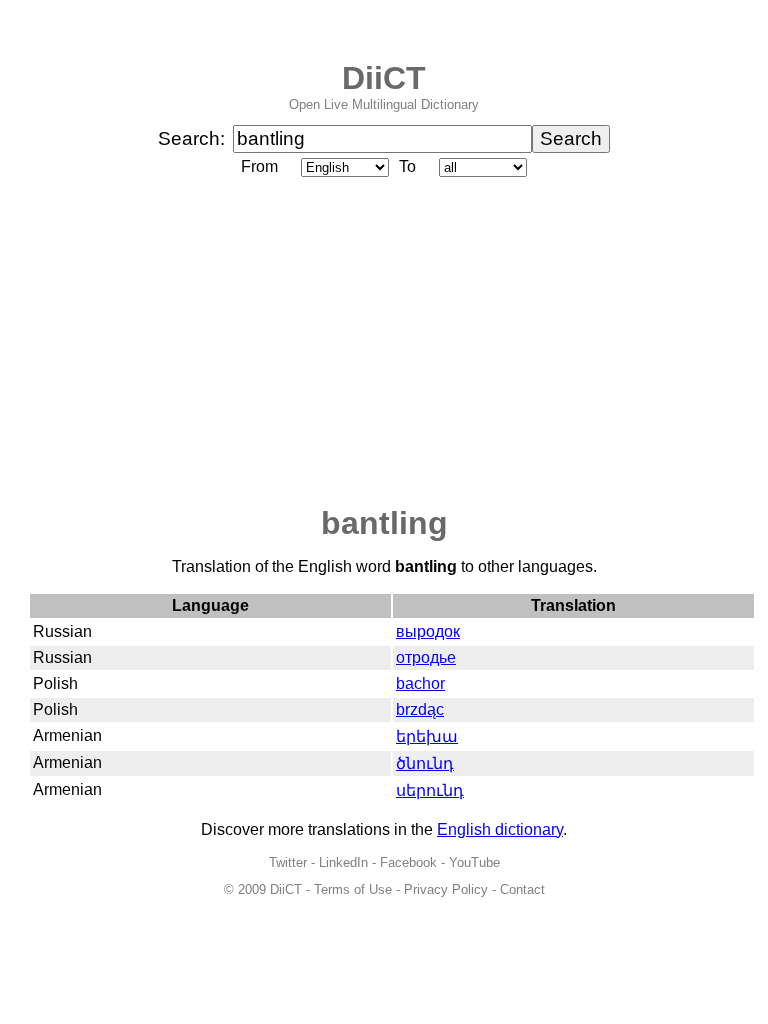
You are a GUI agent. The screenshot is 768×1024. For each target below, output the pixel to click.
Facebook (408, 862)
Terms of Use (353, 889)
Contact (522, 889)
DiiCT (384, 78)
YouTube (474, 862)
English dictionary (500, 829)
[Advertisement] (384, 343)
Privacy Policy (446, 889)
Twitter (288, 862)
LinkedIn (343, 862)
